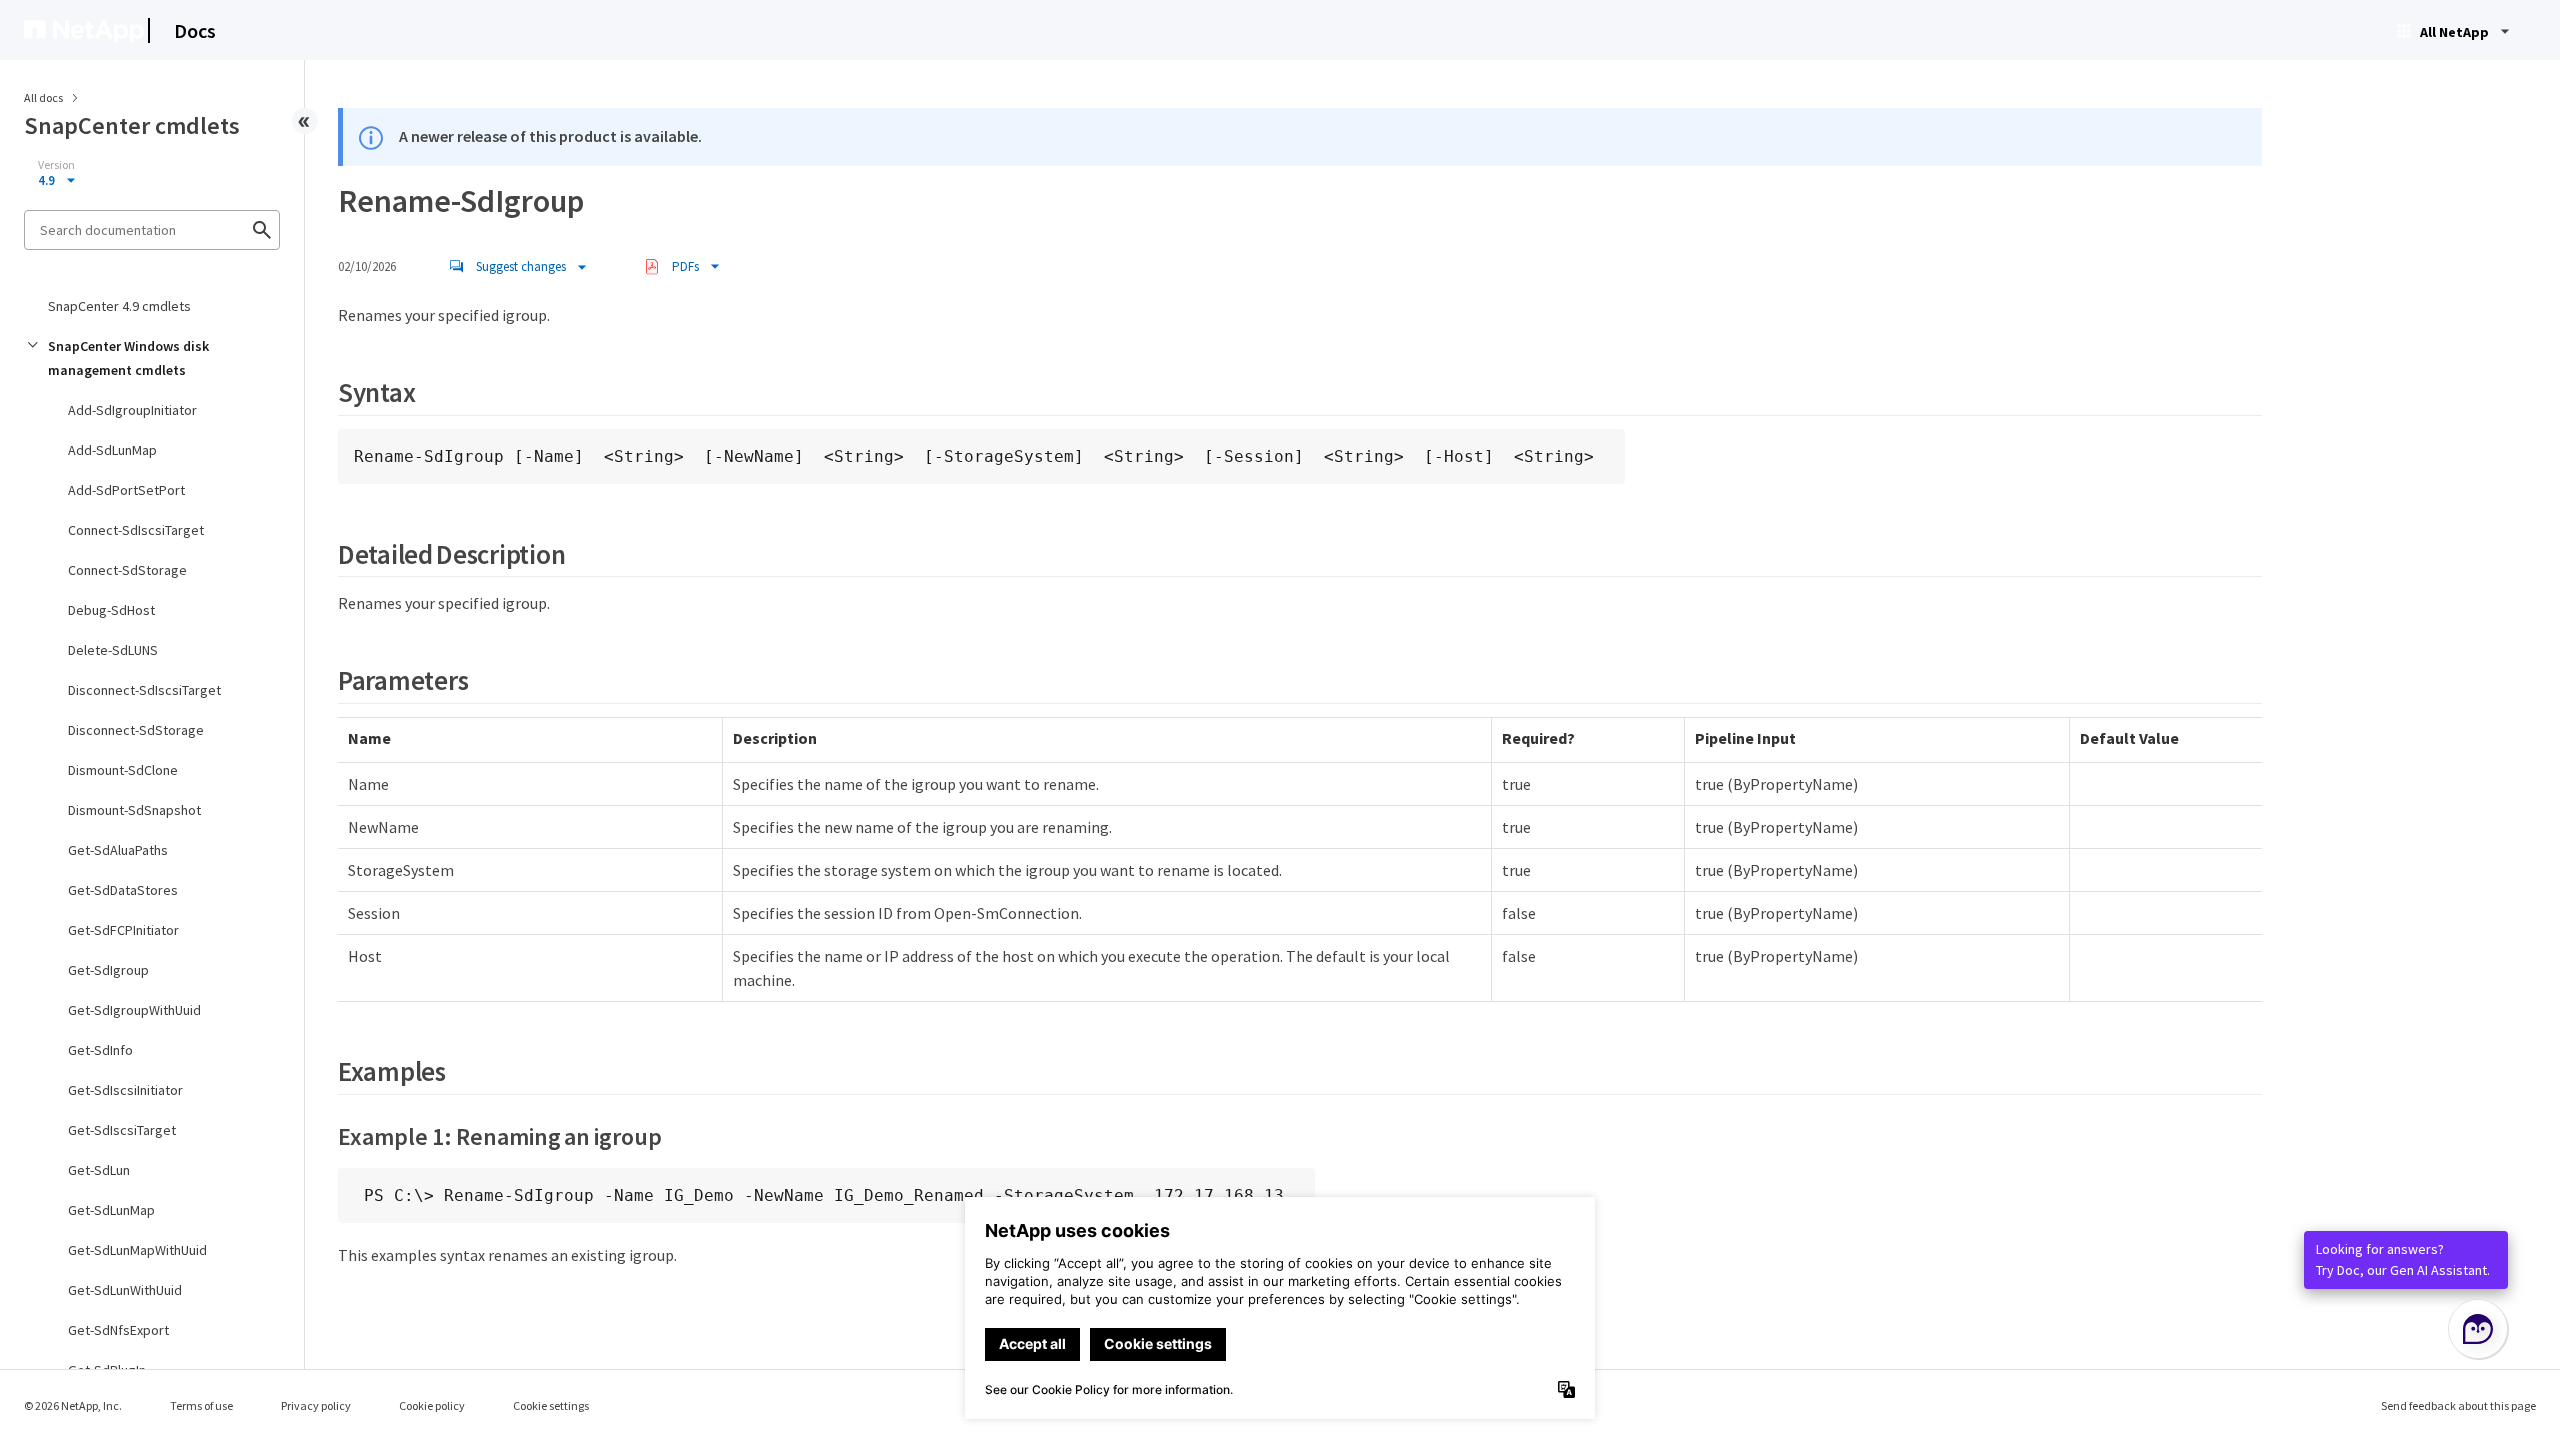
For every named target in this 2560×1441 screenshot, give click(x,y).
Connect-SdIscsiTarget (136, 530)
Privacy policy (316, 1405)
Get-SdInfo (100, 1050)
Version (56, 165)
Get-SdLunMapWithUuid (137, 1250)
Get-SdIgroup (108, 970)
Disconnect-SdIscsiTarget (144, 690)
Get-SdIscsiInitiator (125, 1090)
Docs (195, 30)
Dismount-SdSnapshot (134, 810)
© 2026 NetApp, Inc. (73, 1405)
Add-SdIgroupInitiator (132, 410)
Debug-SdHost (111, 610)
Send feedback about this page (2458, 1405)
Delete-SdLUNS (113, 650)
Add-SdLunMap (112, 450)
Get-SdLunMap (111, 1210)
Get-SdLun (99, 1170)
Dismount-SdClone (123, 770)
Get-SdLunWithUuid (125, 1290)
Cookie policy (432, 1405)
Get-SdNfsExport (118, 1330)
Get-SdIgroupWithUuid (134, 1010)
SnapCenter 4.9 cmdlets (119, 306)
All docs (43, 97)
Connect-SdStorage (127, 570)
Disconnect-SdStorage (136, 730)
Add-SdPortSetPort (126, 490)
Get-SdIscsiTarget (122, 1130)
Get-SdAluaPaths (118, 850)
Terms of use (201, 1405)
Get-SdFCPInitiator (123, 930)
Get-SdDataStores (123, 890)
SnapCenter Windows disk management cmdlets (128, 358)
